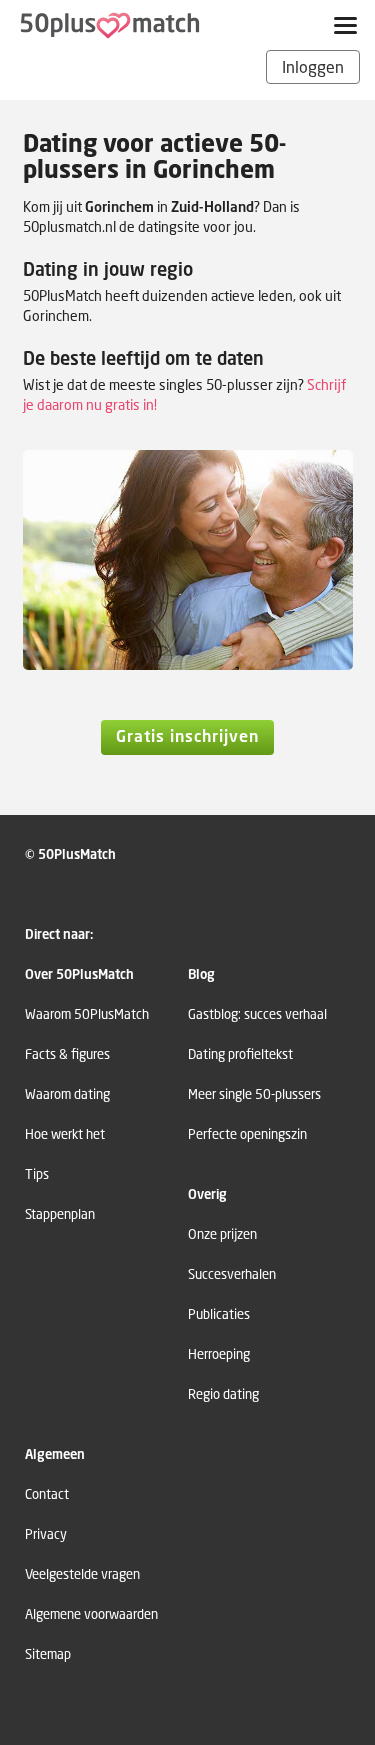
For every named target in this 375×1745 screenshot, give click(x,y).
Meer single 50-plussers (254, 1094)
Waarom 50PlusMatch (87, 1014)
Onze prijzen (222, 1234)
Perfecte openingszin (247, 1134)
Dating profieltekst (240, 1054)
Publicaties (219, 1314)
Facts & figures (67, 1054)
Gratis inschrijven (187, 736)
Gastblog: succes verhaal (257, 1014)
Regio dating (223, 1394)
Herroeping (219, 1354)
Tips (37, 1174)
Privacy (46, 1534)
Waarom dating (67, 1094)
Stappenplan (60, 1214)
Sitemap (48, 1654)
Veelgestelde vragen (82, 1574)
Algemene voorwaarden (91, 1614)
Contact (47, 1494)
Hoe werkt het (65, 1134)
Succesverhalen (232, 1274)
